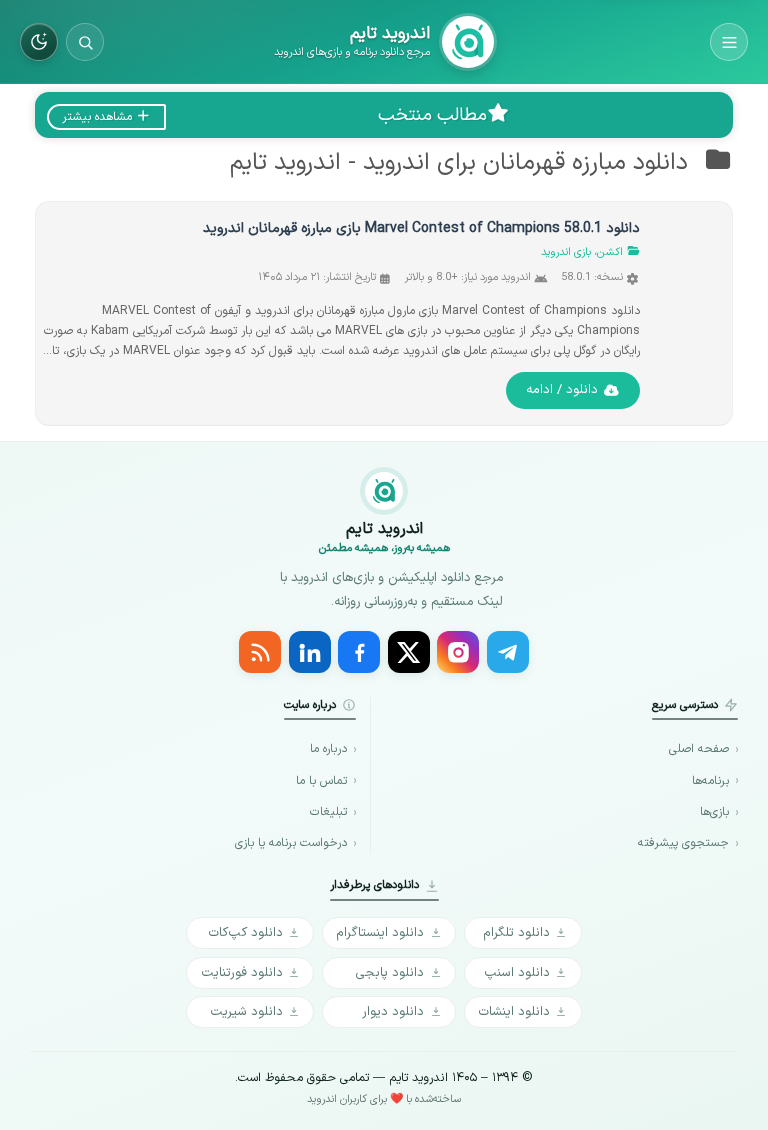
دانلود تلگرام (516, 932)
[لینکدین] (310, 652)
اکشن (610, 252)
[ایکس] (409, 652)
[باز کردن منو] (729, 42)
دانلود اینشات (514, 1011)
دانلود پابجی (389, 972)
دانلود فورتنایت (242, 972)
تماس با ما (321, 781)
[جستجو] (85, 42)
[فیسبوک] (359, 652)
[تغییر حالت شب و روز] (39, 42)
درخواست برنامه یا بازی (291, 843)
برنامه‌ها (710, 781)
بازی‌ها (714, 812)
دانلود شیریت (246, 1011)
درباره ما (328, 749)
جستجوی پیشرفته (683, 843)
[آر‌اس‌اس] (260, 652)
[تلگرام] (508, 652)
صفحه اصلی (699, 749)
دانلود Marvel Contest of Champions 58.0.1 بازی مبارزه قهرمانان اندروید (421, 228)
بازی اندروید (566, 252)
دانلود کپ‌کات (245, 932)
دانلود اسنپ (517, 972)
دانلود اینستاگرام (380, 932)
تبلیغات (328, 812)
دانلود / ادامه (562, 390)
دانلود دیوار (393, 1011)
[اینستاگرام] (458, 652)
